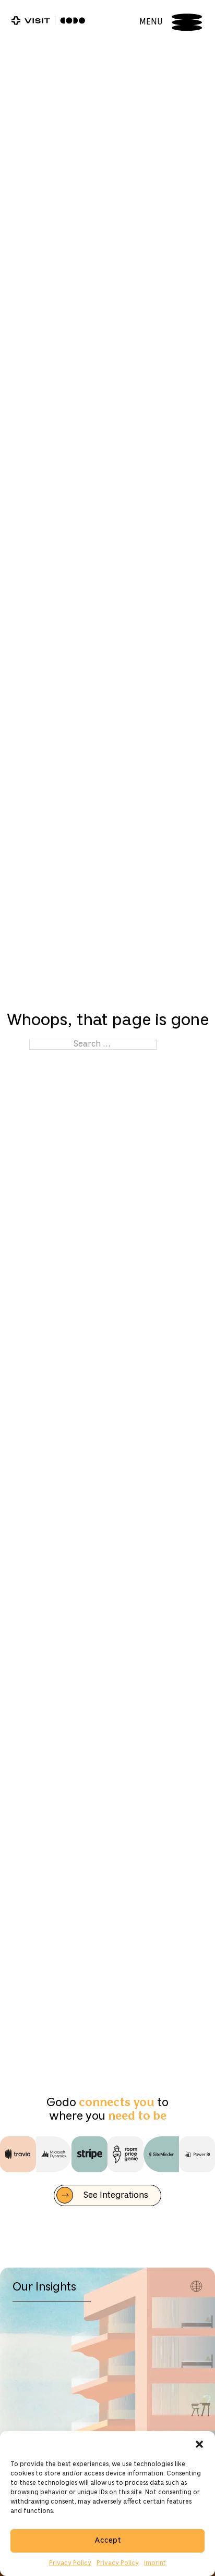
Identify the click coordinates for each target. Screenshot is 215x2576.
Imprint (155, 2563)
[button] (199, 2444)
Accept (108, 2541)
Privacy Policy (70, 2563)
